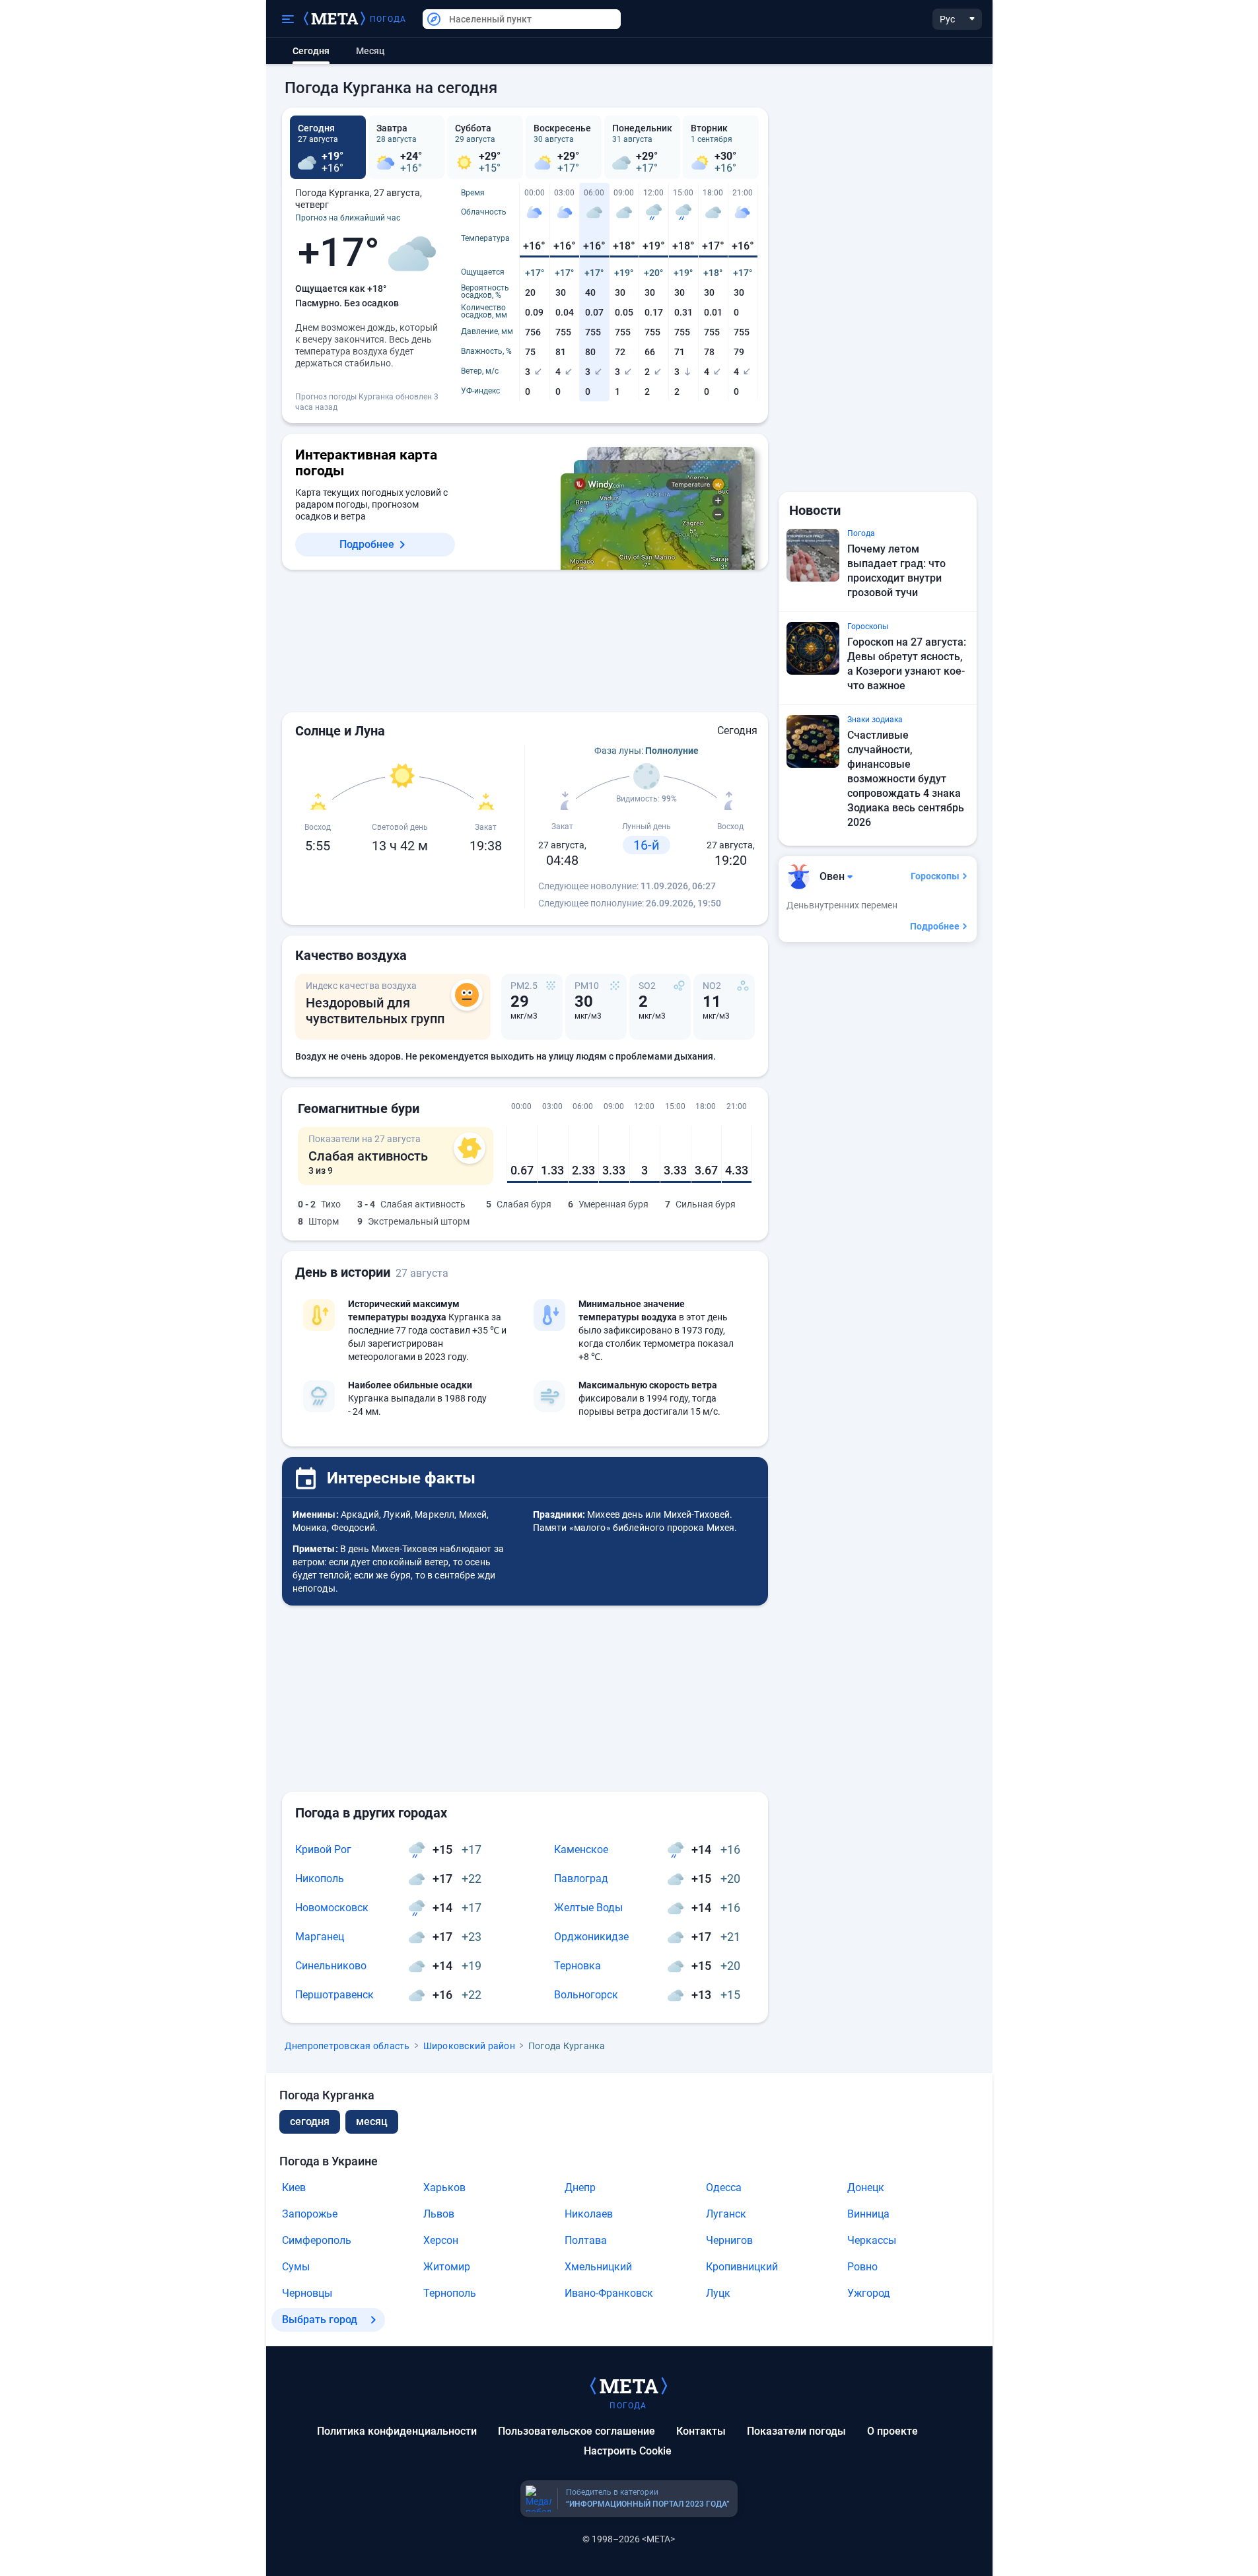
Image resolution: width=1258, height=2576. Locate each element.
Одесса (724, 2187)
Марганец (320, 1937)
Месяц (370, 51)
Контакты (701, 2431)
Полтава (586, 2240)
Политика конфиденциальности (397, 2431)
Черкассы (872, 2240)
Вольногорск (586, 1995)
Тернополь (450, 2293)
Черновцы (307, 2293)
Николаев (589, 2214)
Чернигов (729, 2240)
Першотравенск (334, 1995)
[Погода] (629, 2385)
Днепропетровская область (347, 2046)
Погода (388, 19)
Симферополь (317, 2240)
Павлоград (581, 1879)
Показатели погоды (796, 2431)
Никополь (320, 1879)
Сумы (296, 2267)
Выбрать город (320, 2320)
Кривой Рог (323, 1849)
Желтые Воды (588, 1908)
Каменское (581, 1849)
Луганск (726, 2214)
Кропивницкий (742, 2267)
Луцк (718, 2293)
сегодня (310, 2121)
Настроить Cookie (628, 2451)
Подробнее (367, 544)
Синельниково (331, 1966)
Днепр (580, 2187)
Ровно (862, 2267)
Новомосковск (332, 1908)
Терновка (577, 1966)
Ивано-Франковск (609, 2293)
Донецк (866, 2187)
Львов (439, 2214)
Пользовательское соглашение (577, 2431)
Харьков (444, 2187)
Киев (294, 2187)
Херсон (441, 2240)
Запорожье (310, 2214)
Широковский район (469, 2046)
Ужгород (869, 2293)
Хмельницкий (598, 2267)
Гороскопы (935, 876)
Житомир (447, 2267)
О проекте (892, 2431)
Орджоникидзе (591, 1937)
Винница (868, 2214)
